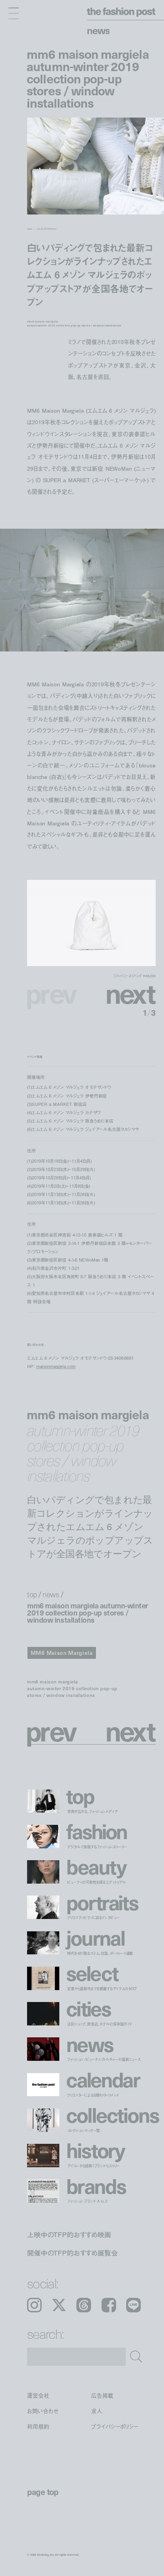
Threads (84, 2305)
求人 (97, 2411)
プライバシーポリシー (115, 2427)
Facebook (109, 2305)
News (98, 30)
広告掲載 (102, 2395)
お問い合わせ (43, 2411)
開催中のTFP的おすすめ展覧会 (72, 2252)
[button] (123, 993)
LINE (134, 2305)
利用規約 (38, 2427)
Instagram (34, 2305)
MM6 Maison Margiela (62, 1653)
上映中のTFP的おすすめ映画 (69, 2235)
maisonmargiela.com (56, 1366)
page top (43, 2492)
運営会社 (38, 2395)
